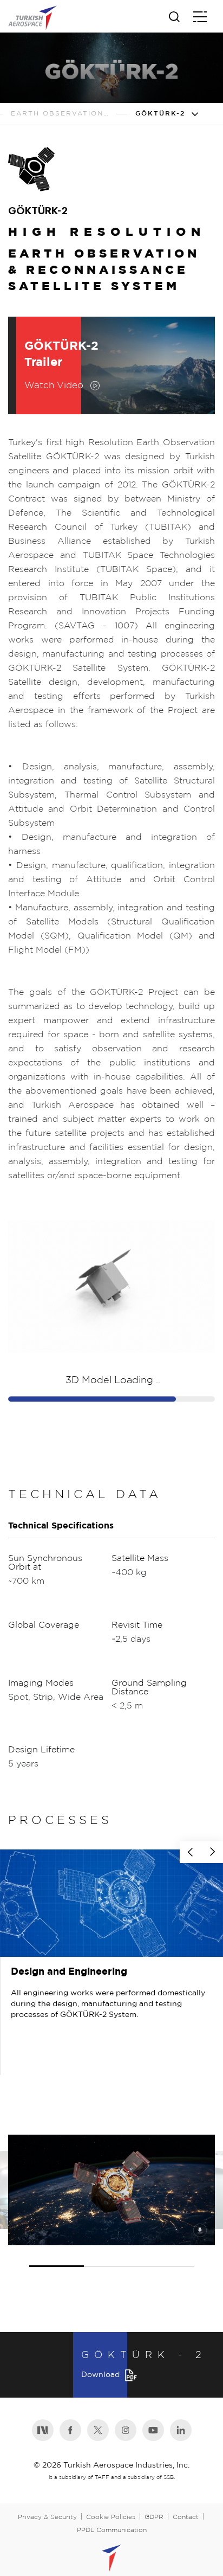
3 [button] (167, 2256)
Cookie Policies (111, 2517)
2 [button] (111, 2256)
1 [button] (57, 2256)
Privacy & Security (47, 2517)
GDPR (154, 2517)
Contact (186, 2517)
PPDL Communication (112, 2530)
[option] (111, 1962)
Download (100, 2375)
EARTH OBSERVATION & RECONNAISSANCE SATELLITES (60, 114)
